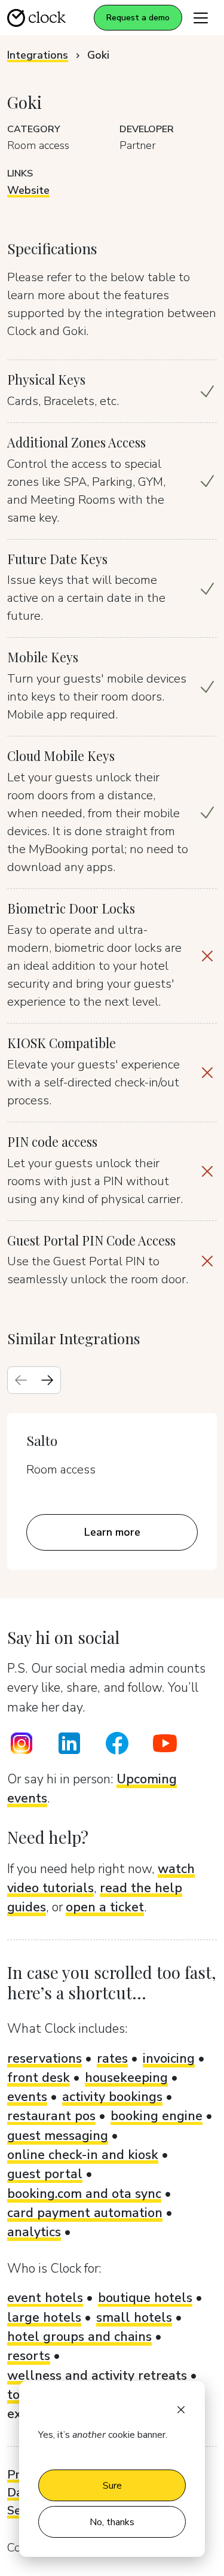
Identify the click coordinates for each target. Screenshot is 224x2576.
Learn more (112, 1532)
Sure (112, 2486)
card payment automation (85, 2213)
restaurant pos (51, 2116)
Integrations (38, 55)
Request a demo (138, 18)
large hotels (44, 2318)
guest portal (45, 2174)
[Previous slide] (21, 1380)
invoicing (169, 2059)
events (27, 2097)
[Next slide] (47, 1380)
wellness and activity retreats (97, 2376)
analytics (34, 2232)
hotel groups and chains (79, 2337)
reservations (45, 2059)
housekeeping (126, 2078)
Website (28, 190)
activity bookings (112, 2097)
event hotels (45, 2298)
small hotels (134, 2318)
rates (112, 2059)
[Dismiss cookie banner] (181, 2408)
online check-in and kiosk (83, 2155)
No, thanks (112, 2522)
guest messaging (58, 2136)
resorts (29, 2356)
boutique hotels (145, 2298)
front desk (39, 2078)
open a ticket (105, 1907)
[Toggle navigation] (201, 18)
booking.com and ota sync (84, 2194)
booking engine (157, 2116)
